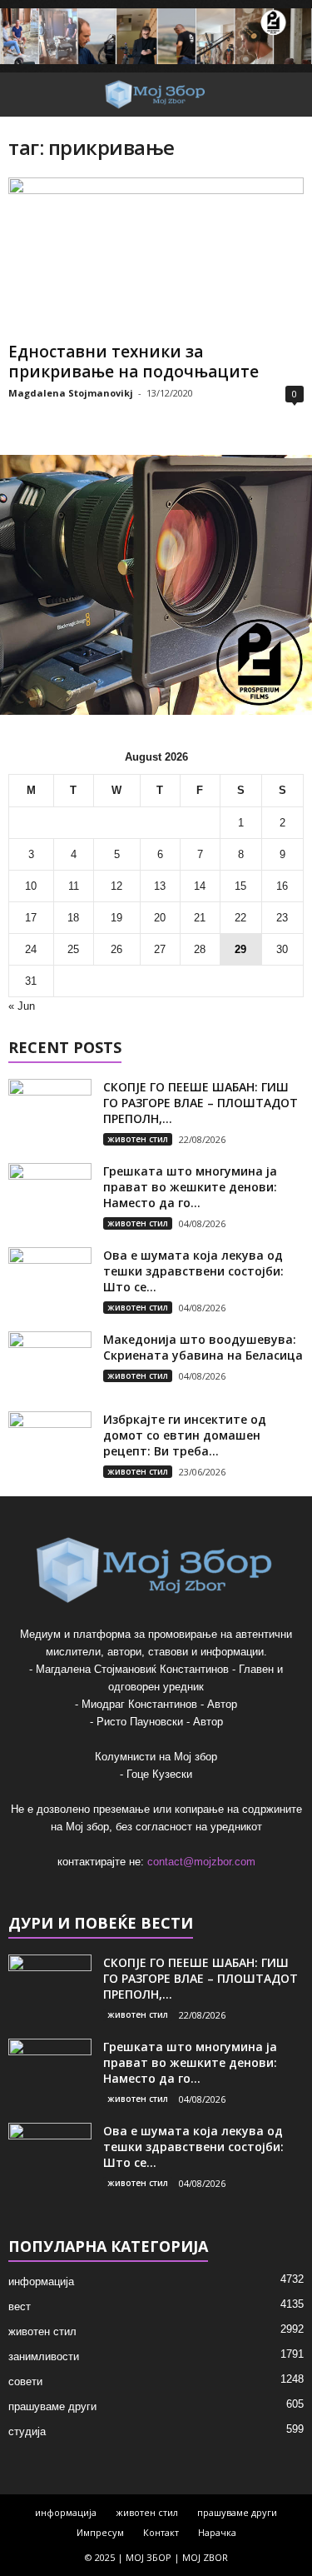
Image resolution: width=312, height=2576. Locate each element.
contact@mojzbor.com (201, 1862)
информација (41, 2281)
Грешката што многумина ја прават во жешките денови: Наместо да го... (190, 1187)
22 (240, 918)
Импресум (100, 2532)
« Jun (22, 1006)
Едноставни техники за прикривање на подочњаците (134, 362)
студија (27, 2431)
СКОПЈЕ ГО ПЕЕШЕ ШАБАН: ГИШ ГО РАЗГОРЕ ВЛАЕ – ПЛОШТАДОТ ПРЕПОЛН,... (201, 1103)
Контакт (161, 2532)
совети (25, 2381)
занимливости (44, 2356)
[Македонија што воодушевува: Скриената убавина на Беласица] (50, 1363)
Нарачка (217, 2532)
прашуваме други (52, 2406)
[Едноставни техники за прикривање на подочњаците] (156, 256)
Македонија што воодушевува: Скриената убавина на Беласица (203, 1347)
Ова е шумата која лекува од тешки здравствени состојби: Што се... (193, 1271)
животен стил (138, 1139)
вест (20, 2306)
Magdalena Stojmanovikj (71, 393)
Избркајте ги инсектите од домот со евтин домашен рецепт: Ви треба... (185, 1435)
